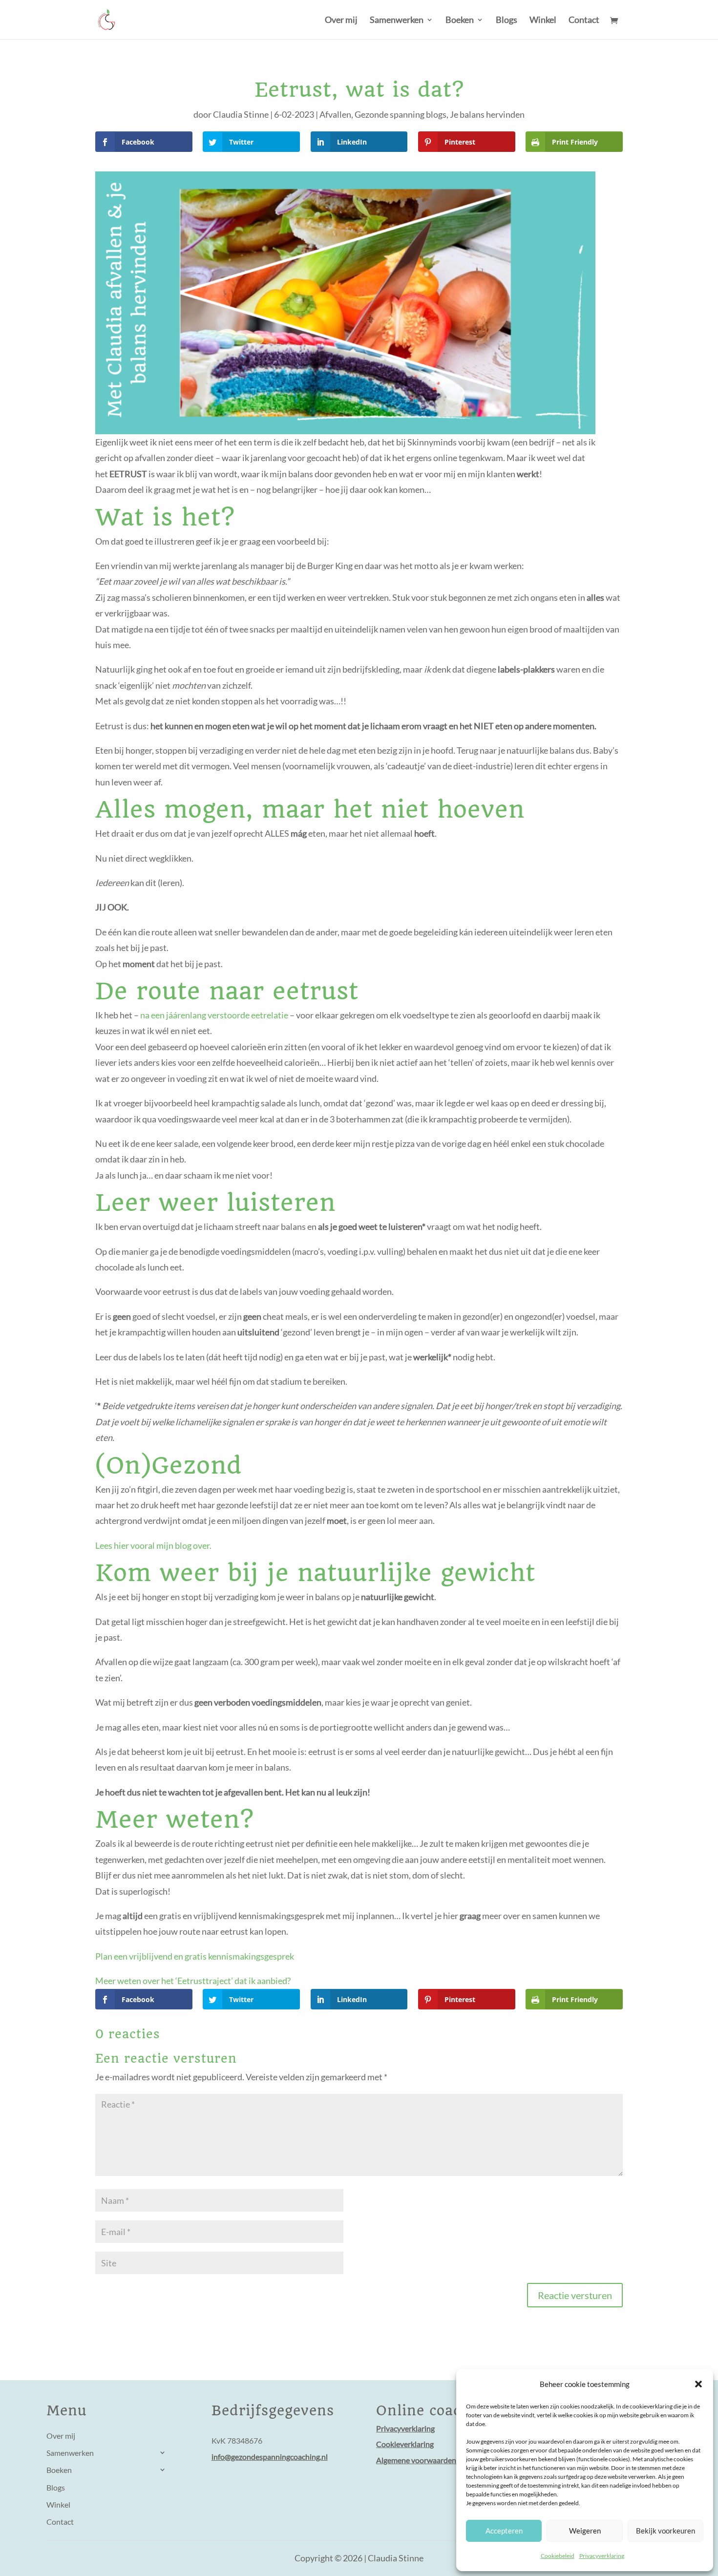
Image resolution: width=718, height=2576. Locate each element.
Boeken (460, 21)
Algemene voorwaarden (416, 2460)
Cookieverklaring (405, 2444)
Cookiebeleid (558, 2556)
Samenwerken (397, 21)
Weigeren (585, 2531)
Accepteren (504, 2531)
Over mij (341, 21)
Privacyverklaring (602, 2556)
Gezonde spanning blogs (401, 114)
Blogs (507, 21)
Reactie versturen (575, 2295)
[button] (698, 2384)
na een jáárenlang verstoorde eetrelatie (214, 1015)
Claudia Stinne (241, 114)
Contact (584, 21)
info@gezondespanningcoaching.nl (270, 2457)
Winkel (543, 21)
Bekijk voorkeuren (665, 2531)
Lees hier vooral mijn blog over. (153, 1545)
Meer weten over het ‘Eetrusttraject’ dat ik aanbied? (193, 1981)
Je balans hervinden (487, 114)
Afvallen (335, 114)
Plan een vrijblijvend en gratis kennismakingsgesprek (195, 1956)
